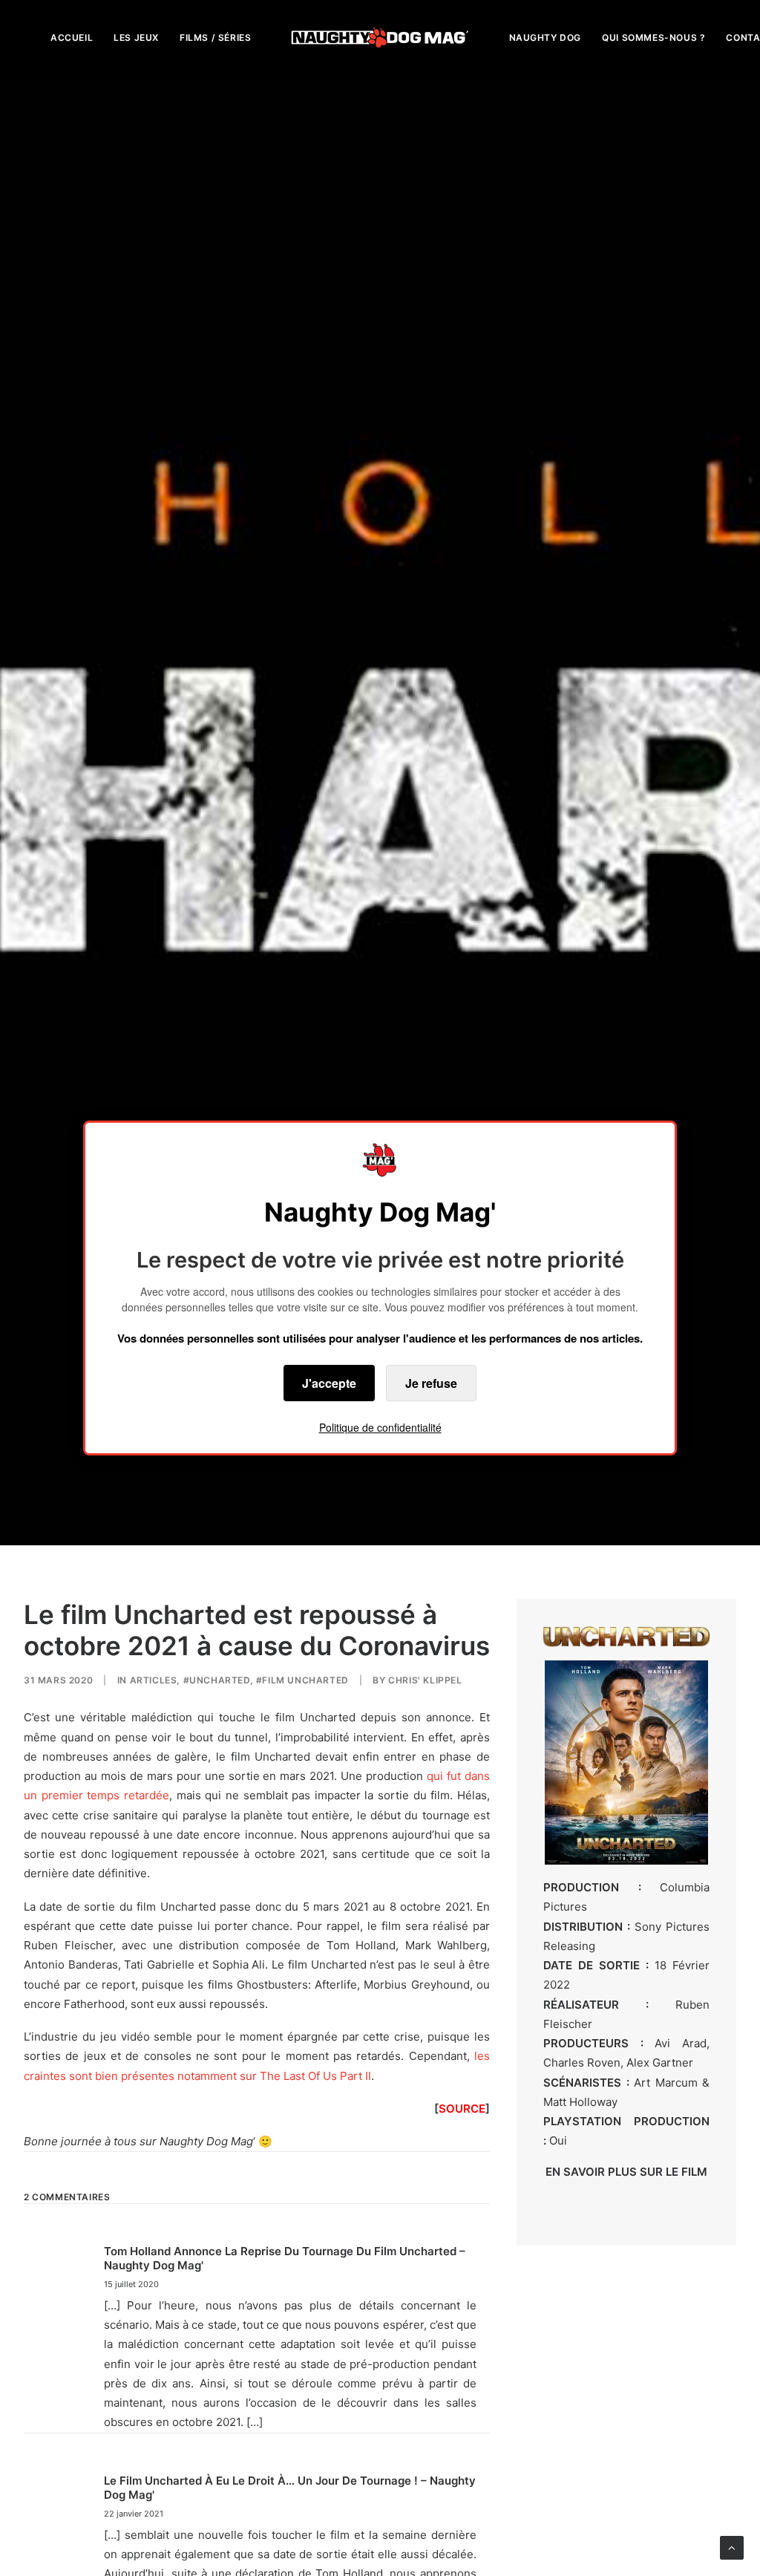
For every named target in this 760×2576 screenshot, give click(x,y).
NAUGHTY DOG (546, 38)
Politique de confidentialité (380, 1427)
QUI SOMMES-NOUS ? (653, 38)
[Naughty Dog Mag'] (380, 38)
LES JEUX (136, 38)
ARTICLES (154, 1680)
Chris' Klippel (425, 1680)
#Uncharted (217, 1680)
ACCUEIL (72, 38)
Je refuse (431, 1383)
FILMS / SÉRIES (215, 38)
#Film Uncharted (302, 1680)
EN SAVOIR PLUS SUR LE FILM (626, 2172)
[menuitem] (72, 38)
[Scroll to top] (732, 2547)
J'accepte (329, 1383)
